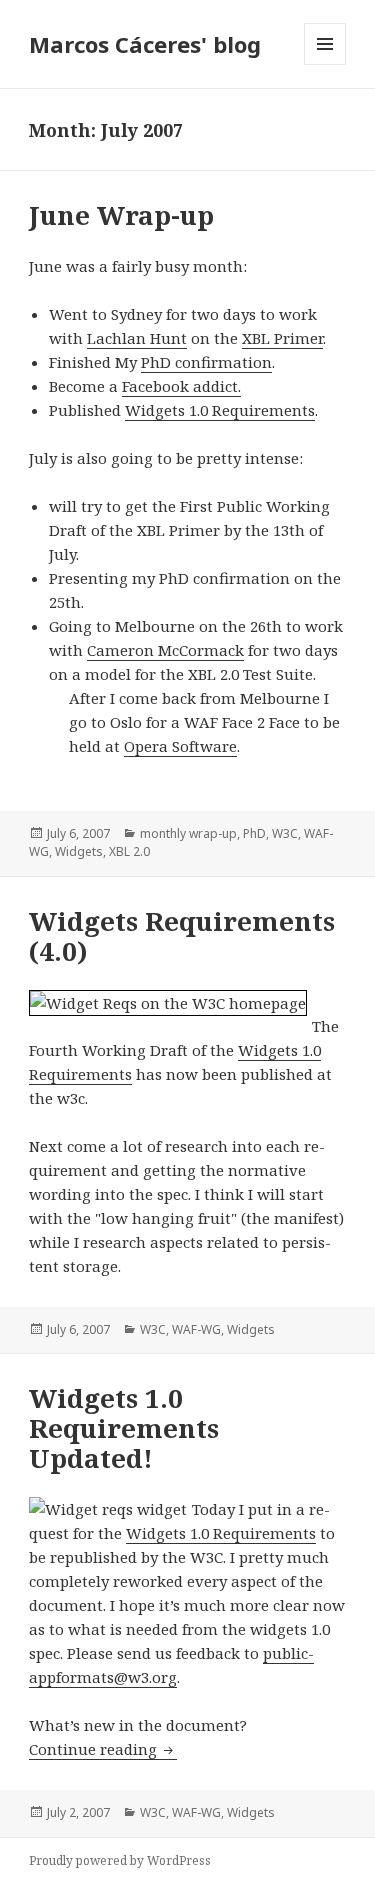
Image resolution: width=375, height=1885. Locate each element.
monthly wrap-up (188, 833)
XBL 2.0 (129, 851)
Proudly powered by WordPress (120, 1860)
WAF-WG (196, 1329)
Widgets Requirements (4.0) (182, 936)
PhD (254, 833)
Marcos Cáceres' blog (145, 44)
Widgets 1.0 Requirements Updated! (124, 1428)
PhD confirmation (206, 362)
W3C (285, 833)
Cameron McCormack (165, 650)
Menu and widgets (325, 64)
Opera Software (180, 746)
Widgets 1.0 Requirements (220, 410)
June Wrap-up (121, 215)
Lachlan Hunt (137, 338)
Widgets (79, 851)
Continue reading (103, 1749)
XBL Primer (282, 338)
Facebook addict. (181, 386)
